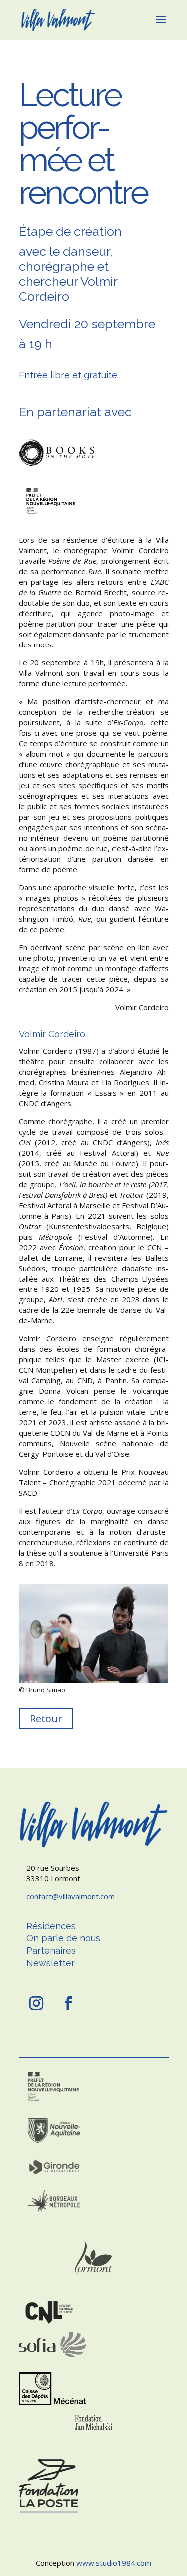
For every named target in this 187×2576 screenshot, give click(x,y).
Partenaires (51, 1951)
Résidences (51, 1926)
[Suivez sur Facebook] (68, 2003)
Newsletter (51, 1963)
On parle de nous (63, 1938)
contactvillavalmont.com (71, 1896)
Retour (46, 1718)
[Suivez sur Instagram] (36, 2003)
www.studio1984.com (114, 2563)
